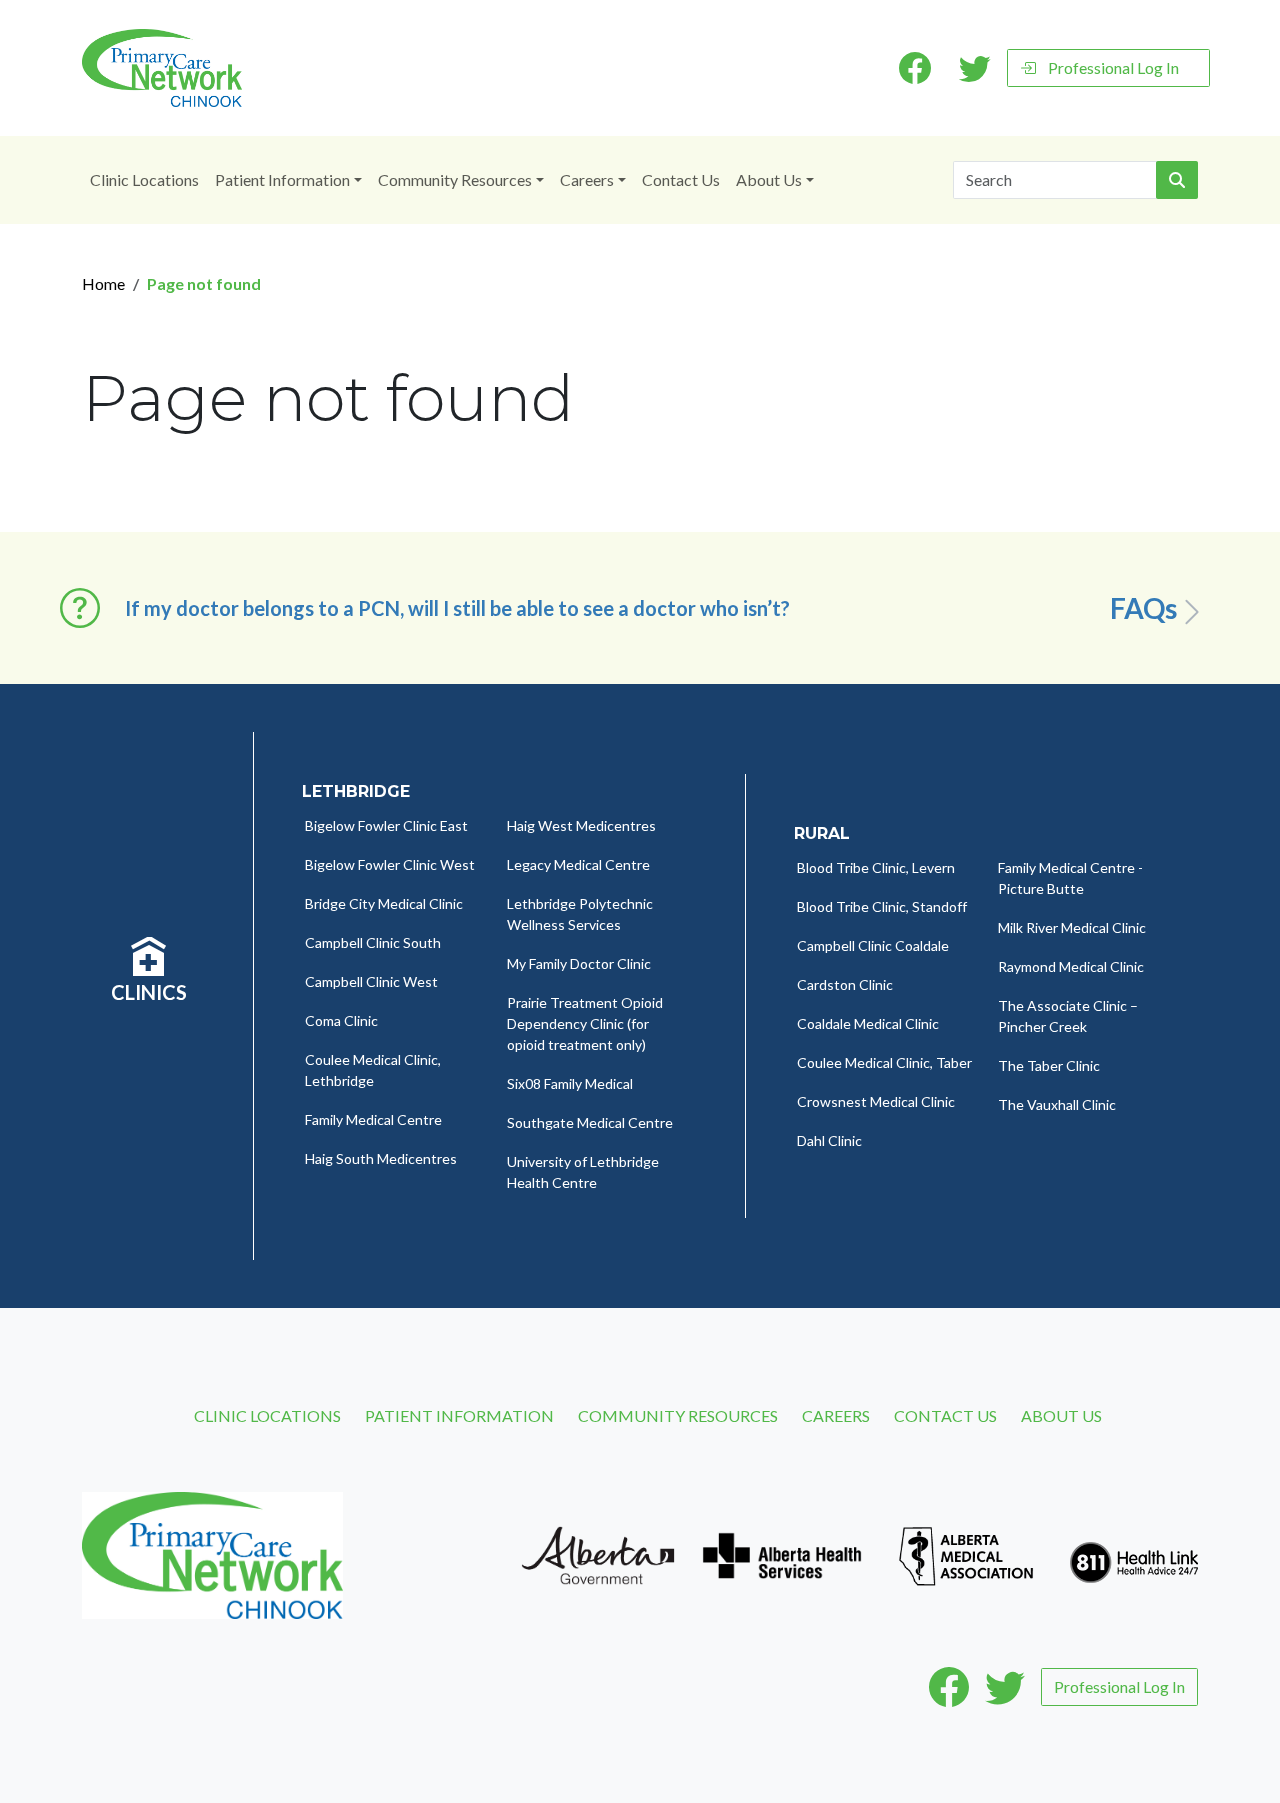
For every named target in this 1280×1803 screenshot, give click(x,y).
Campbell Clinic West (371, 981)
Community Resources (455, 179)
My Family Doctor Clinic (579, 963)
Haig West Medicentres (581, 825)
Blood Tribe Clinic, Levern (876, 867)
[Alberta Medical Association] (966, 1553)
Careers (587, 179)
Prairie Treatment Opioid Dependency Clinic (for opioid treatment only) (585, 1023)
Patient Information (282, 179)
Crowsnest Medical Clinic (876, 1101)
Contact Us (681, 179)
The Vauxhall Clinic (1057, 1104)
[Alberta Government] (598, 1553)
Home (103, 283)
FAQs (1143, 608)
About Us (769, 179)
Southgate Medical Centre (590, 1122)
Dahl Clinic (829, 1140)
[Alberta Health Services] (782, 1553)
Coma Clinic (341, 1020)
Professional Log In (1113, 67)
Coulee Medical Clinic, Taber (884, 1062)
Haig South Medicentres (381, 1158)
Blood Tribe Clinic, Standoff (882, 906)
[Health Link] (1134, 1553)
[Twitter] (1005, 1687)
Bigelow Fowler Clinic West (390, 864)
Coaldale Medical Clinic (868, 1023)
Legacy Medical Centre (578, 864)
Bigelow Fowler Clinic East (386, 825)
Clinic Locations (144, 179)
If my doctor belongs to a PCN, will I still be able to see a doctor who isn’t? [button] (457, 608)
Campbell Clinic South (373, 942)
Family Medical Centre (373, 1119)
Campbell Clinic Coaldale (873, 945)
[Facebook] (949, 1687)
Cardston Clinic (845, 984)
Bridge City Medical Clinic (384, 903)
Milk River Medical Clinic (1072, 927)
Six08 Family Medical (570, 1083)
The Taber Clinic (1049, 1065)
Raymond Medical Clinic (1071, 966)
